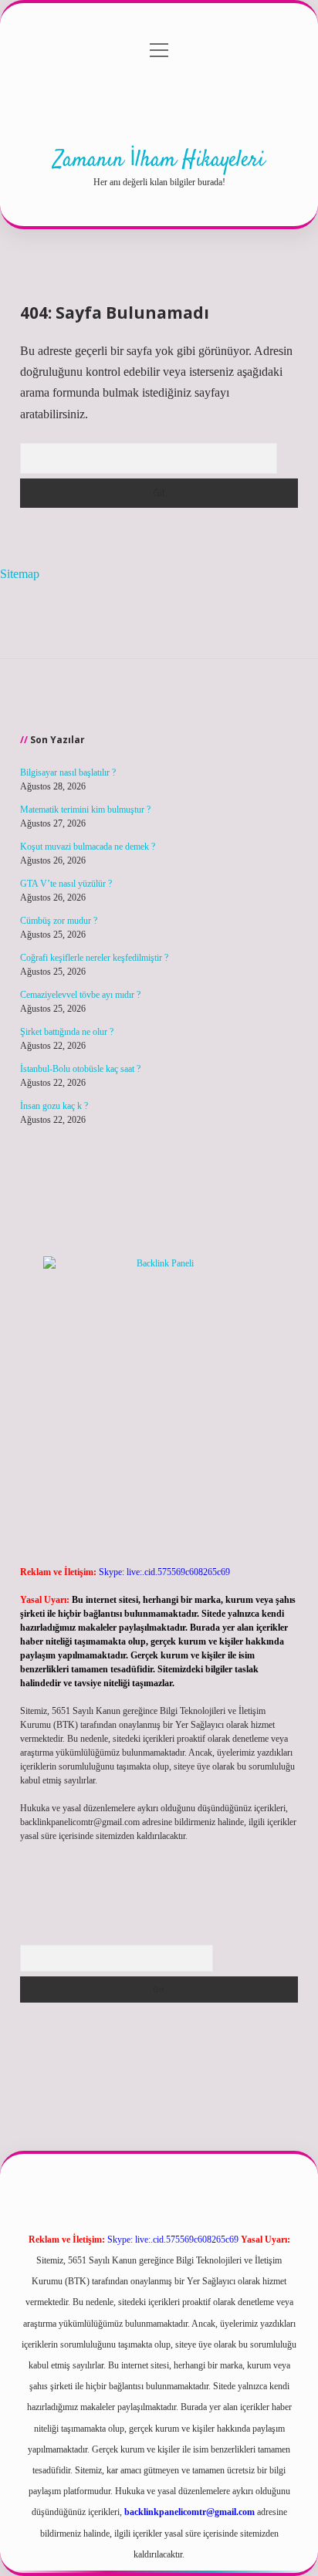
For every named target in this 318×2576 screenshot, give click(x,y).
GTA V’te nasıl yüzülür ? (66, 884)
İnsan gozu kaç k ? (54, 1106)
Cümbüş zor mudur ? (59, 921)
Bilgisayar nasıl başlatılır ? (68, 772)
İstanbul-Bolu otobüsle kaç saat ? (80, 1069)
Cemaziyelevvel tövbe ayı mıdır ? (80, 995)
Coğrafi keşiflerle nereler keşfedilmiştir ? (94, 958)
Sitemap (20, 574)
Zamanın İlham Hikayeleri (159, 161)
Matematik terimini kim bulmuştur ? (85, 810)
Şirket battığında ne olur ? (67, 1032)
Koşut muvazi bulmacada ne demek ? (88, 847)
